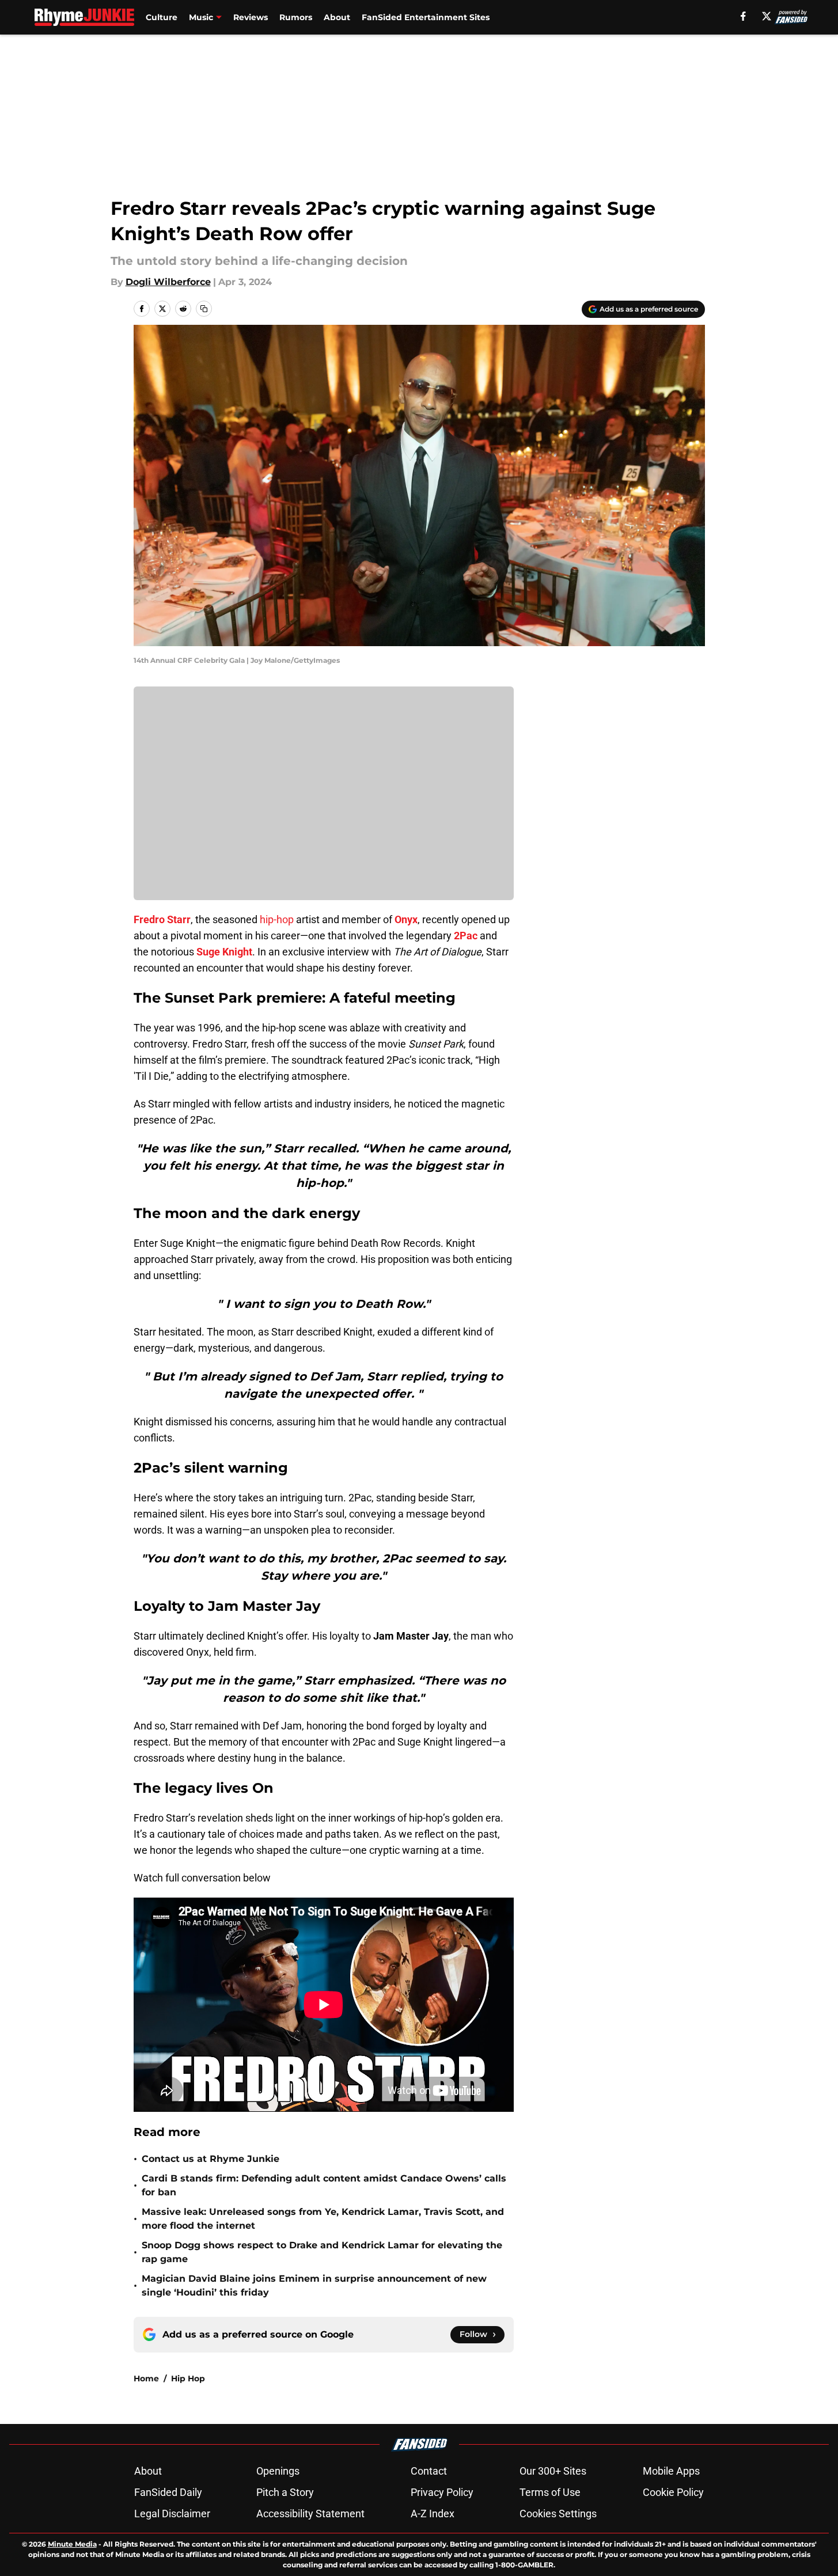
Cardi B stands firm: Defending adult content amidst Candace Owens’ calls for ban (324, 2185)
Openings (278, 2471)
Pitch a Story (285, 2492)
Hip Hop (188, 2378)
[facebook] (743, 16)
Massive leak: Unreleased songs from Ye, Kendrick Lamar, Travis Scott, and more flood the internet (323, 2219)
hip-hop (277, 919)
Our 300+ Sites (553, 2471)
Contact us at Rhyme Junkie (211, 2159)
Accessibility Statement (310, 2514)
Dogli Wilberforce (168, 282)
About (337, 17)
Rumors (296, 17)
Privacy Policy (442, 2492)
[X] (767, 16)
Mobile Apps (671, 2471)
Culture (162, 17)
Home (146, 2378)
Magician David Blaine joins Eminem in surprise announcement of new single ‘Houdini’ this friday (314, 2285)
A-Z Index (433, 2514)
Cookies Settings (558, 2514)
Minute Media (72, 2544)
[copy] (204, 309)
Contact (429, 2471)
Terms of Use (550, 2492)
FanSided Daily (168, 2492)
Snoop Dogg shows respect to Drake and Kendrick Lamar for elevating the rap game (322, 2252)
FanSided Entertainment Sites (426, 17)
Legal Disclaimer (172, 2514)
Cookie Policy (673, 2492)
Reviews (251, 17)
